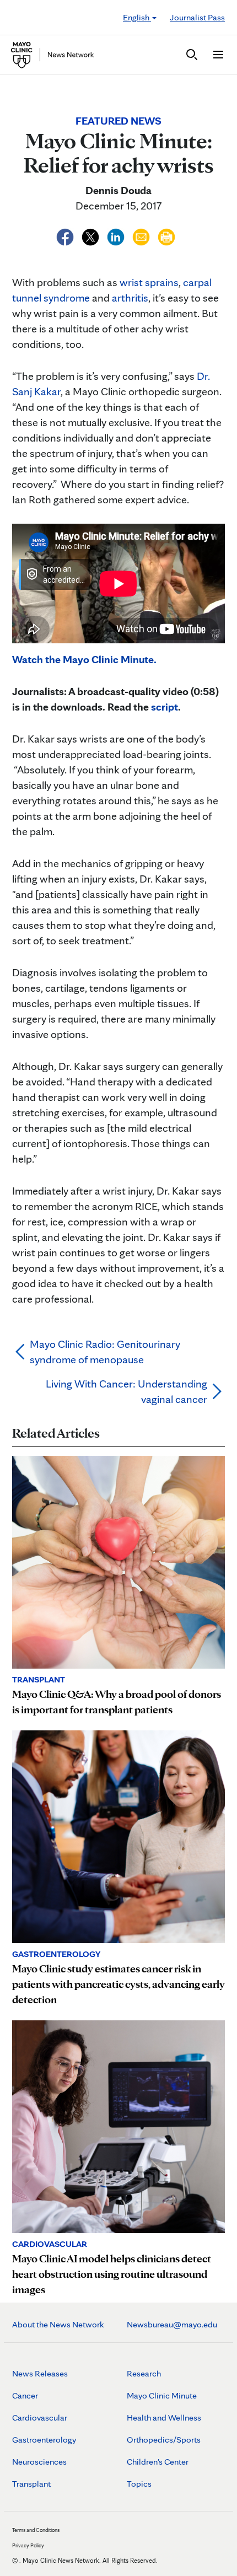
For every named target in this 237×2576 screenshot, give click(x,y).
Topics (139, 2484)
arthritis (130, 298)
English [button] (137, 17)
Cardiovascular (40, 2418)
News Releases (40, 2373)
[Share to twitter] (91, 235)
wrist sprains (149, 282)
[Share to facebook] (66, 235)
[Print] (166, 235)
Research (144, 2373)
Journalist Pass (197, 17)
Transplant (31, 2484)
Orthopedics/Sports (164, 2440)
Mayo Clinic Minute (162, 2395)
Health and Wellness (164, 2418)
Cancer (25, 2395)
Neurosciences (39, 2462)
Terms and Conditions (36, 2530)
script (165, 707)
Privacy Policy (28, 2545)
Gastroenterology (44, 2440)
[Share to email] (142, 235)
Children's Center (158, 2462)
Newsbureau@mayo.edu (172, 2324)
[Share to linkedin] (117, 235)
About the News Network (58, 2324)
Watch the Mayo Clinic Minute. (84, 659)
